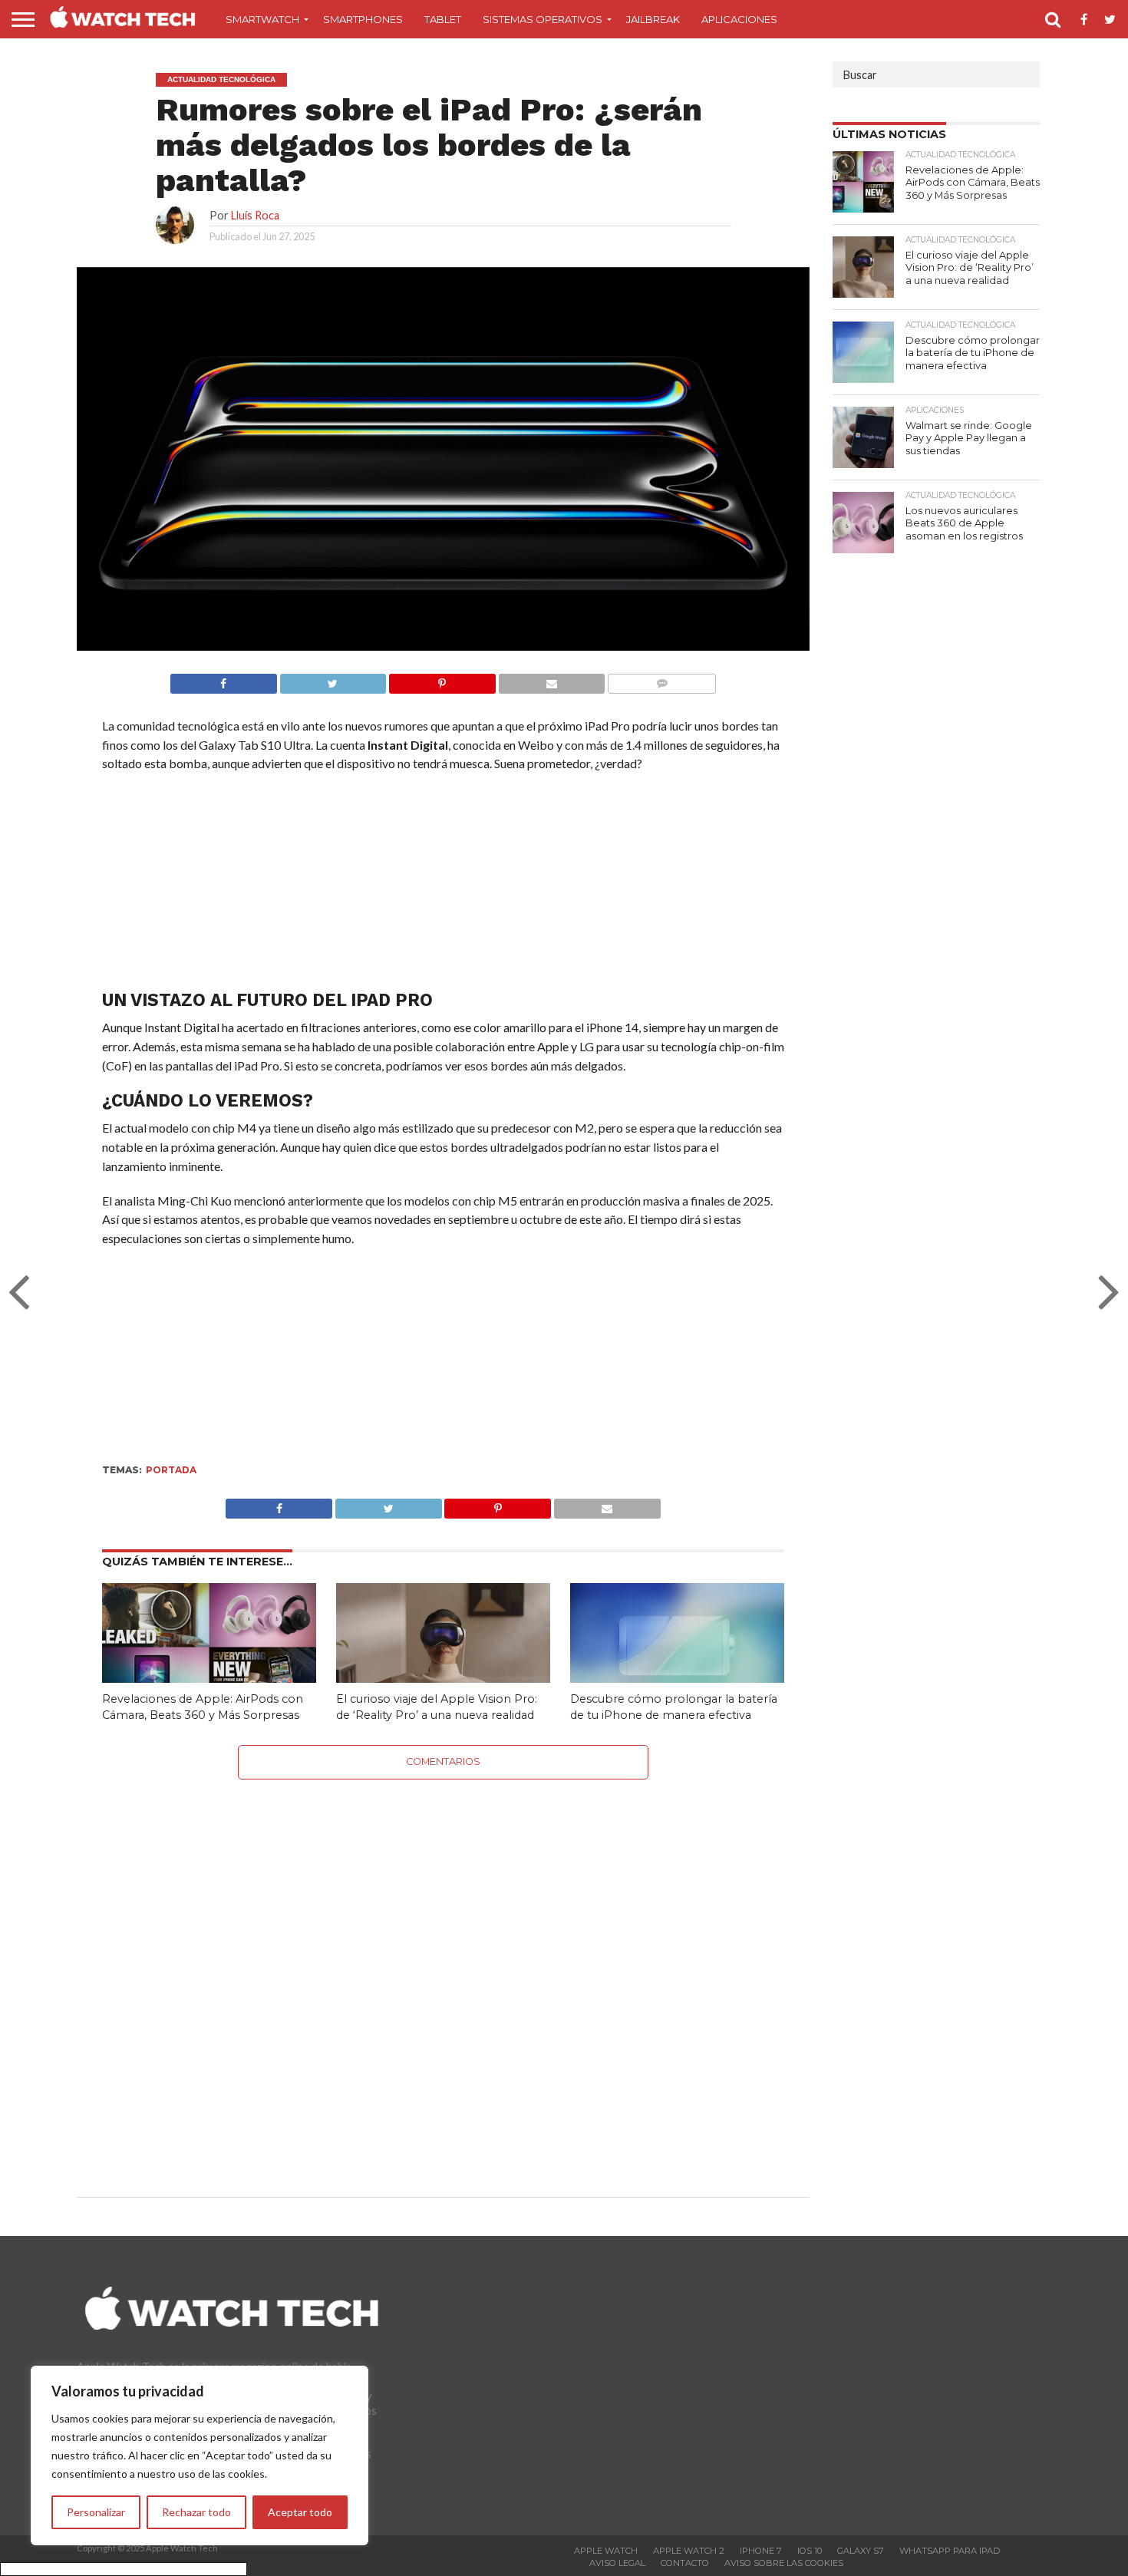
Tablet (443, 19)
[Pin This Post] (498, 1504)
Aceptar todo (300, 2512)
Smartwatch (262, 19)
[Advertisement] (443, 885)
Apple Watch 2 (689, 2551)
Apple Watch (606, 2551)
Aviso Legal (617, 2563)
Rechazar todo (196, 2512)
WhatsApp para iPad (950, 2551)
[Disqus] (443, 1971)
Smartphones (363, 19)
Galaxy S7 (861, 2551)
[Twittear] (333, 679)
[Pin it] (442, 679)
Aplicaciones (739, 19)
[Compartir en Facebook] (224, 679)
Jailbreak (653, 19)
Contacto (685, 2563)
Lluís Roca (255, 215)
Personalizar (96, 2512)
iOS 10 (810, 2551)
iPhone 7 (761, 2551)
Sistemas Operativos (543, 19)
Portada (171, 1470)
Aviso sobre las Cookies (784, 2563)
